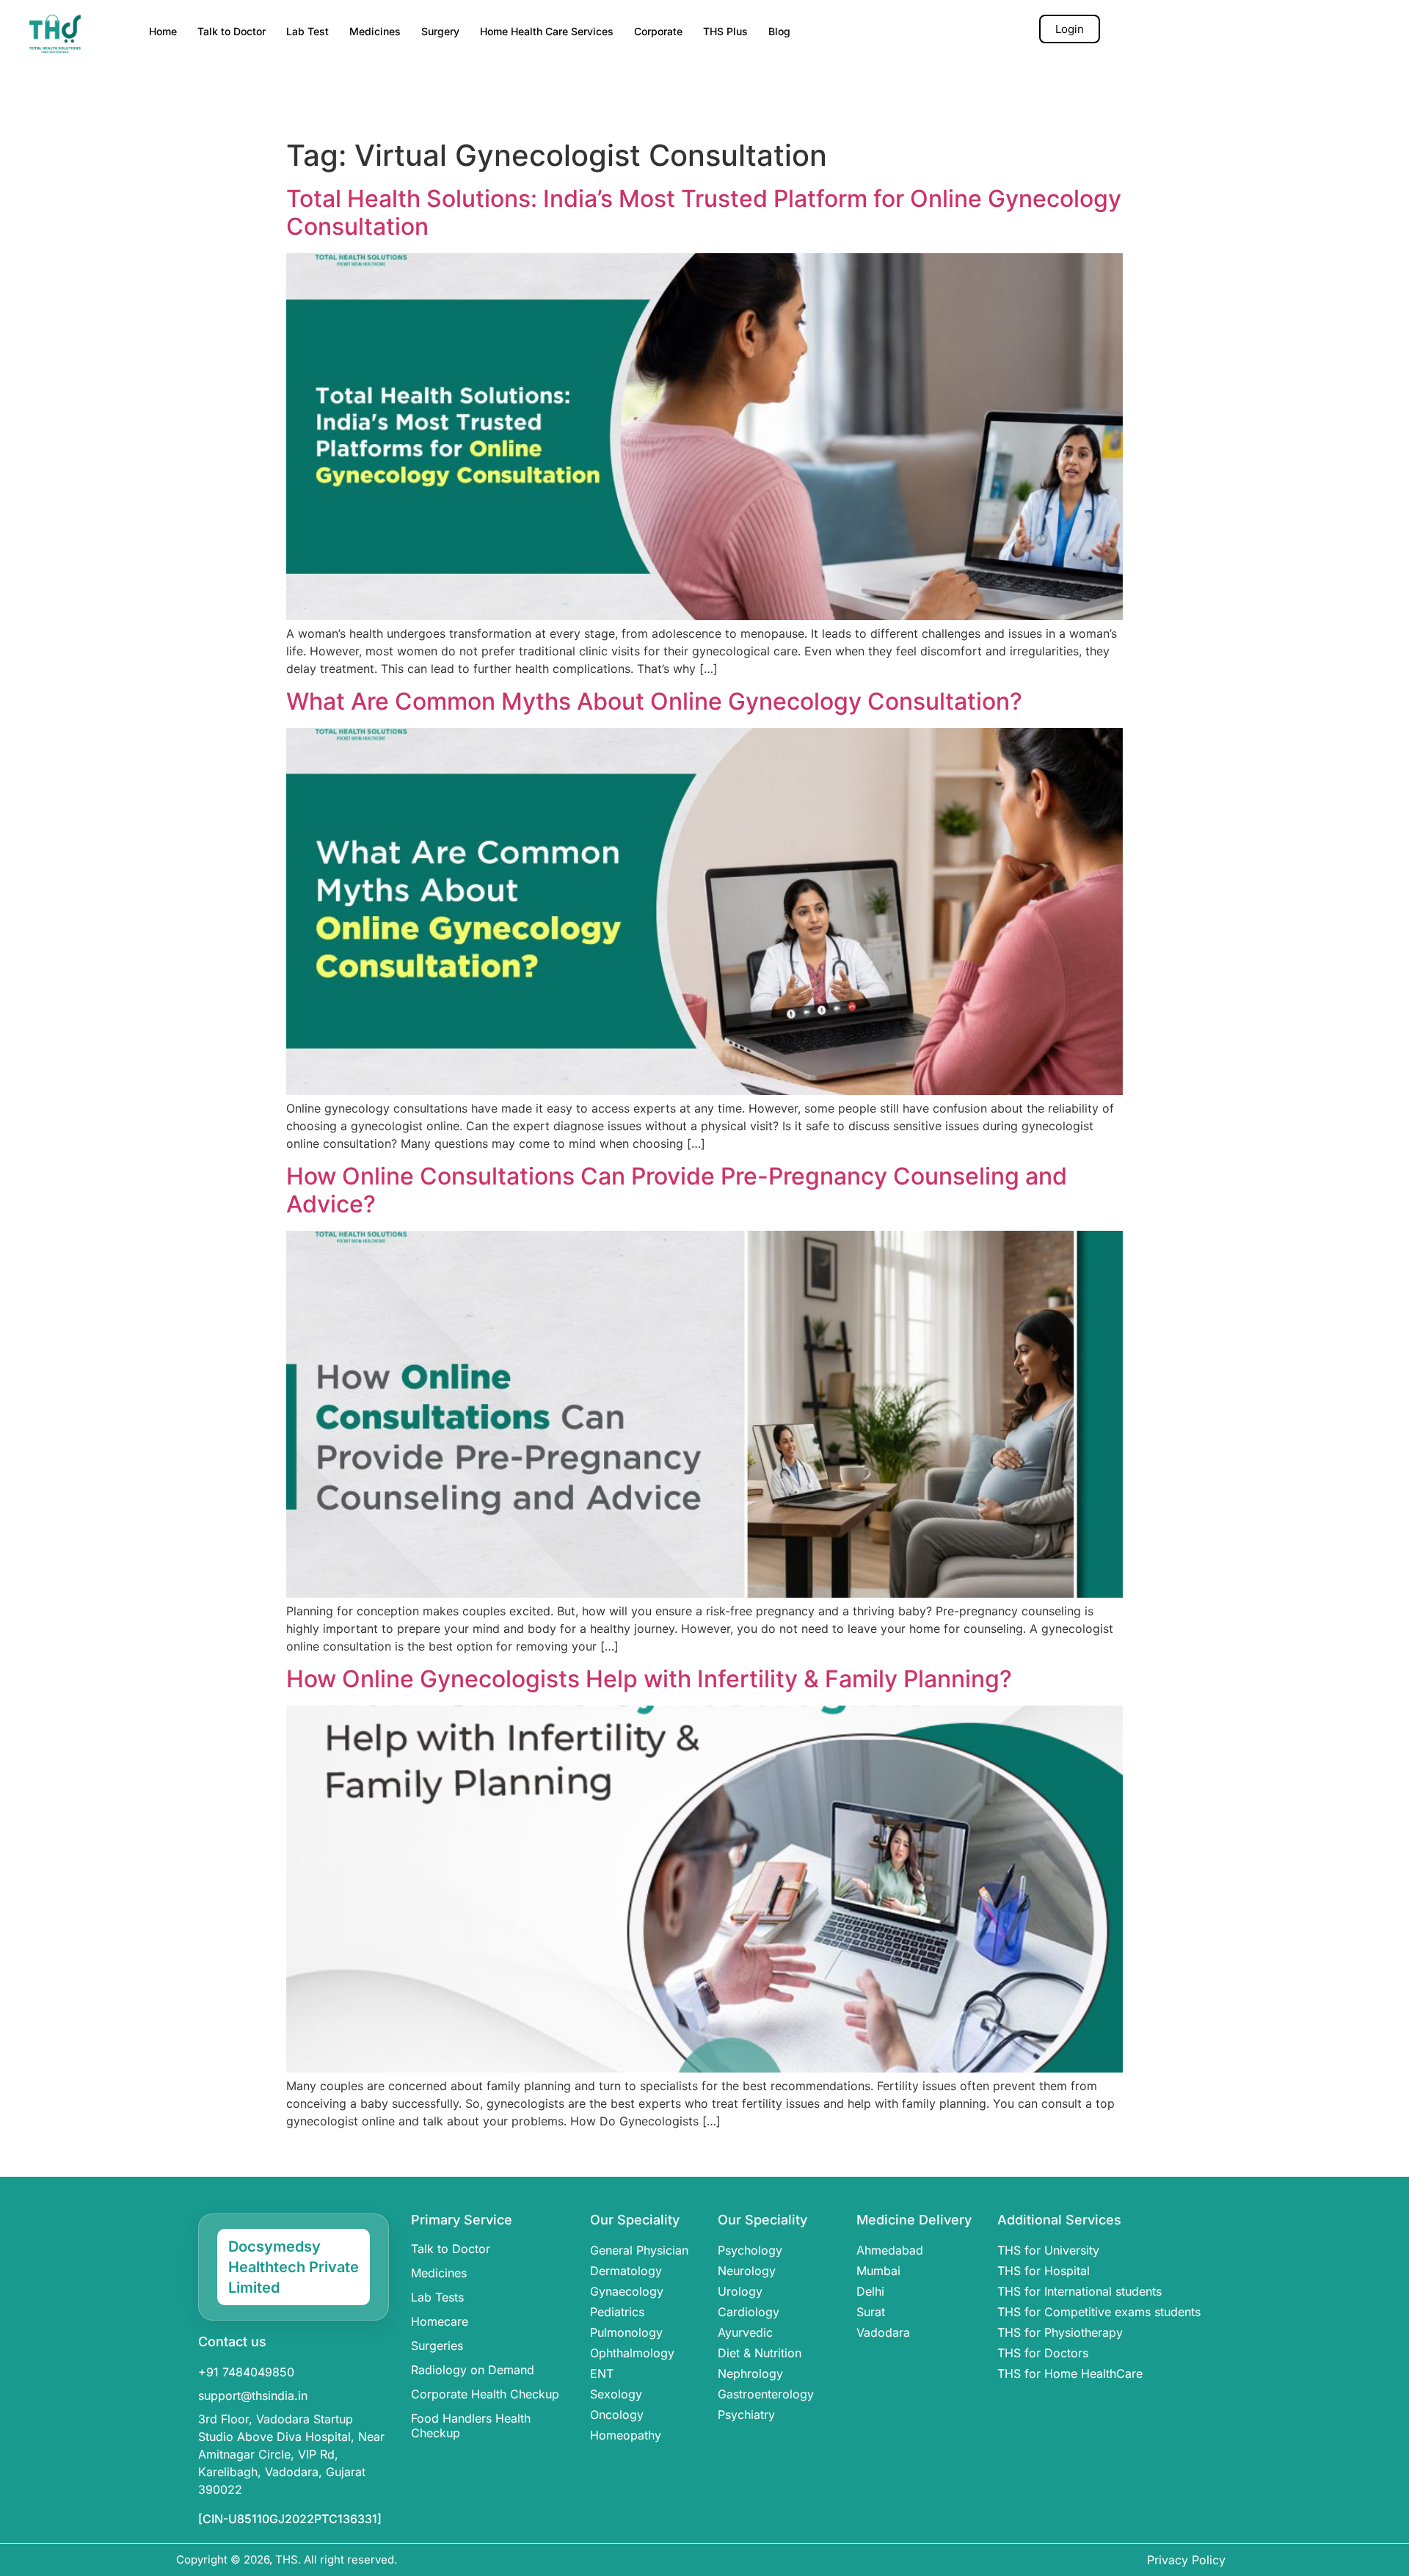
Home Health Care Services (547, 31)
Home (163, 31)
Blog (779, 31)
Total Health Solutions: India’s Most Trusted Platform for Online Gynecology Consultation (704, 212)
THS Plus (725, 31)
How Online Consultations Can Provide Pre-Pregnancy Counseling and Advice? (677, 1190)
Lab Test (307, 31)
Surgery (440, 31)
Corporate (658, 31)
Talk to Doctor (232, 31)
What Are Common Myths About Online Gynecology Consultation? (654, 701)
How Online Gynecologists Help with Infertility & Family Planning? (649, 1679)
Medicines (375, 31)
